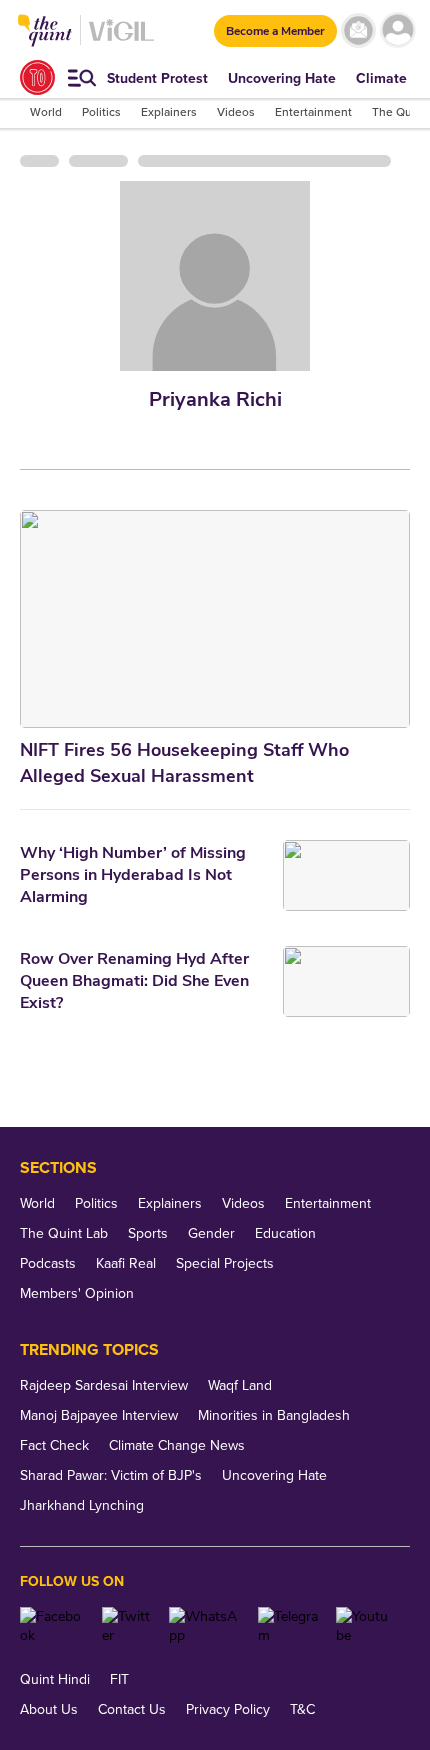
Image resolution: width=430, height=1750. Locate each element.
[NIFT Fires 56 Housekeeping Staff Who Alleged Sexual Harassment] (215, 619)
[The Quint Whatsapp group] (206, 1626)
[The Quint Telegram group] (289, 1626)
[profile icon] (397, 30)
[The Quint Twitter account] (128, 1626)
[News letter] (358, 30)
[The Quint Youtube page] (365, 1626)
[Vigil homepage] (121, 40)
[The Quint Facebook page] (53, 1626)
